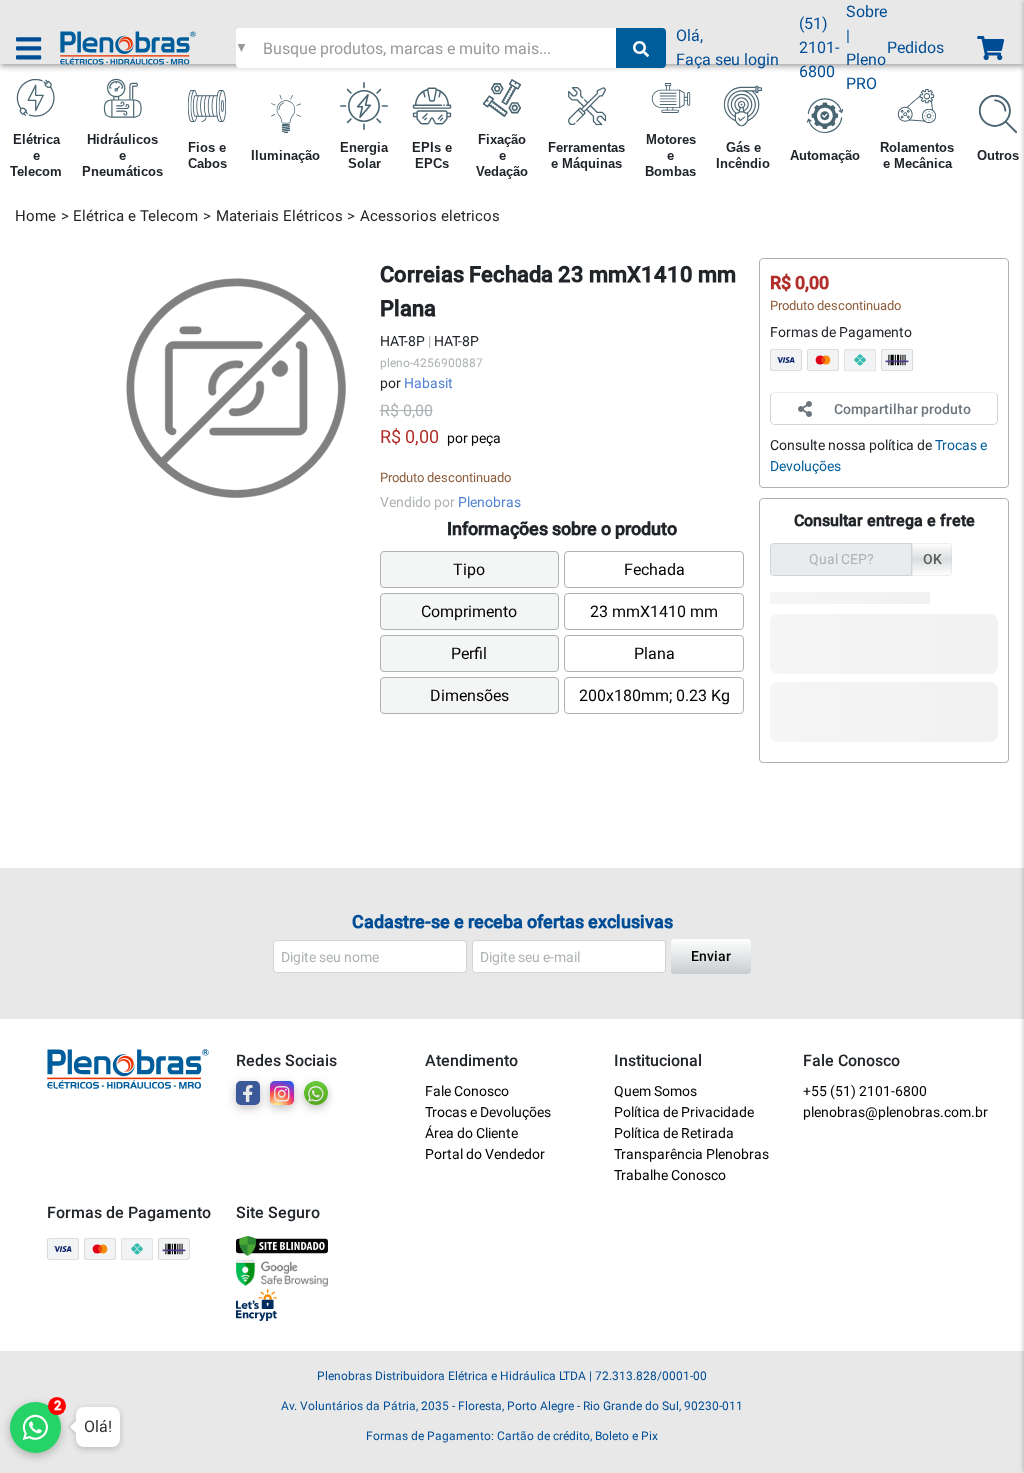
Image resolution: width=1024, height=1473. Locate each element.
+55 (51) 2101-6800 (865, 1091)
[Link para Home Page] (148, 48)
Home (35, 216)
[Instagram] (282, 1093)
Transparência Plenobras (691, 1154)
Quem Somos (655, 1091)
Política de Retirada (674, 1133)
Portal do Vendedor (485, 1154)
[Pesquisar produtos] (641, 48)
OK (932, 559)
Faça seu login (727, 59)
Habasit (428, 383)
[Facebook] (248, 1093)
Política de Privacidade (684, 1112)
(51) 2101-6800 (819, 47)
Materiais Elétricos (279, 216)
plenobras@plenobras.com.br (890, 1112)
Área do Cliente (471, 1133)
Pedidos (915, 47)
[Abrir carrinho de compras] (989, 48)
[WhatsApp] (316, 1093)
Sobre (866, 11)
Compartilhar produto (902, 409)
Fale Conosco (467, 1091)
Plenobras (489, 502)
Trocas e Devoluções (488, 1112)
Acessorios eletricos (430, 216)
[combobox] (437, 48)
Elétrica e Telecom (135, 216)
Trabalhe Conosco (670, 1175)
